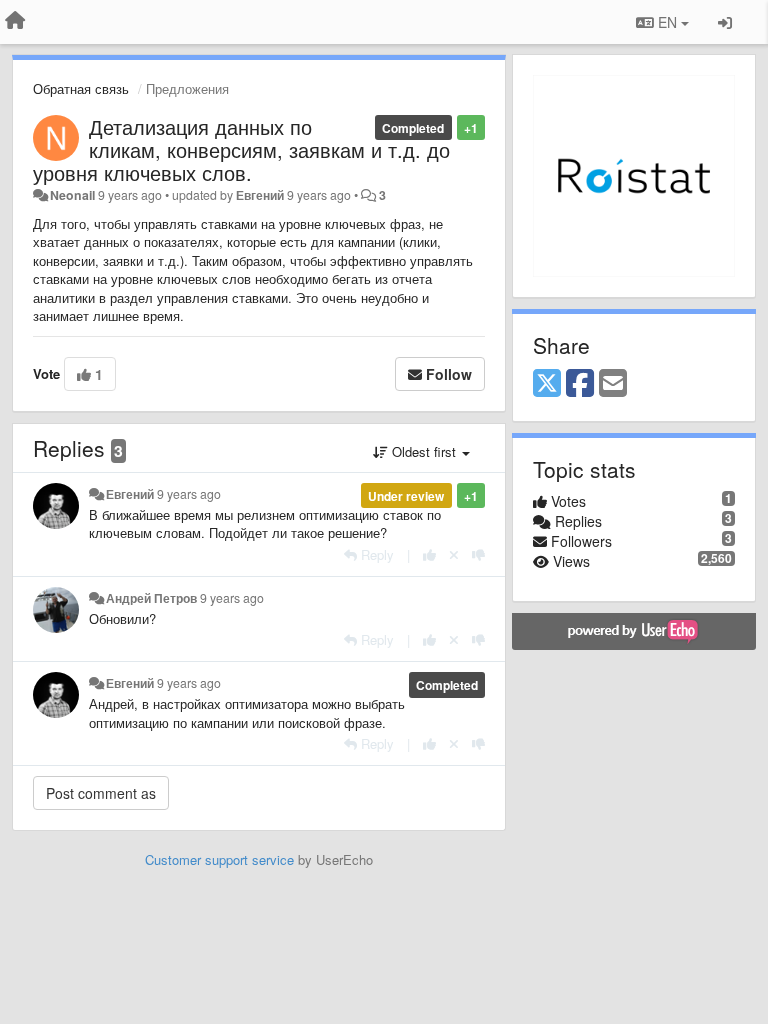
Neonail (72, 195)
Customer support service (219, 859)
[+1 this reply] (429, 554)
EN (667, 22)
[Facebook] (580, 384)
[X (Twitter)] (547, 384)
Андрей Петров (151, 598)
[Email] (613, 384)
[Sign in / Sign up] (725, 22)
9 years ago (189, 494)
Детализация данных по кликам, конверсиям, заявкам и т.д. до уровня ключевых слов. (241, 149)
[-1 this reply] (478, 554)
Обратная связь (81, 88)
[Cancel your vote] (454, 554)
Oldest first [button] (424, 451)
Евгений (260, 195)
